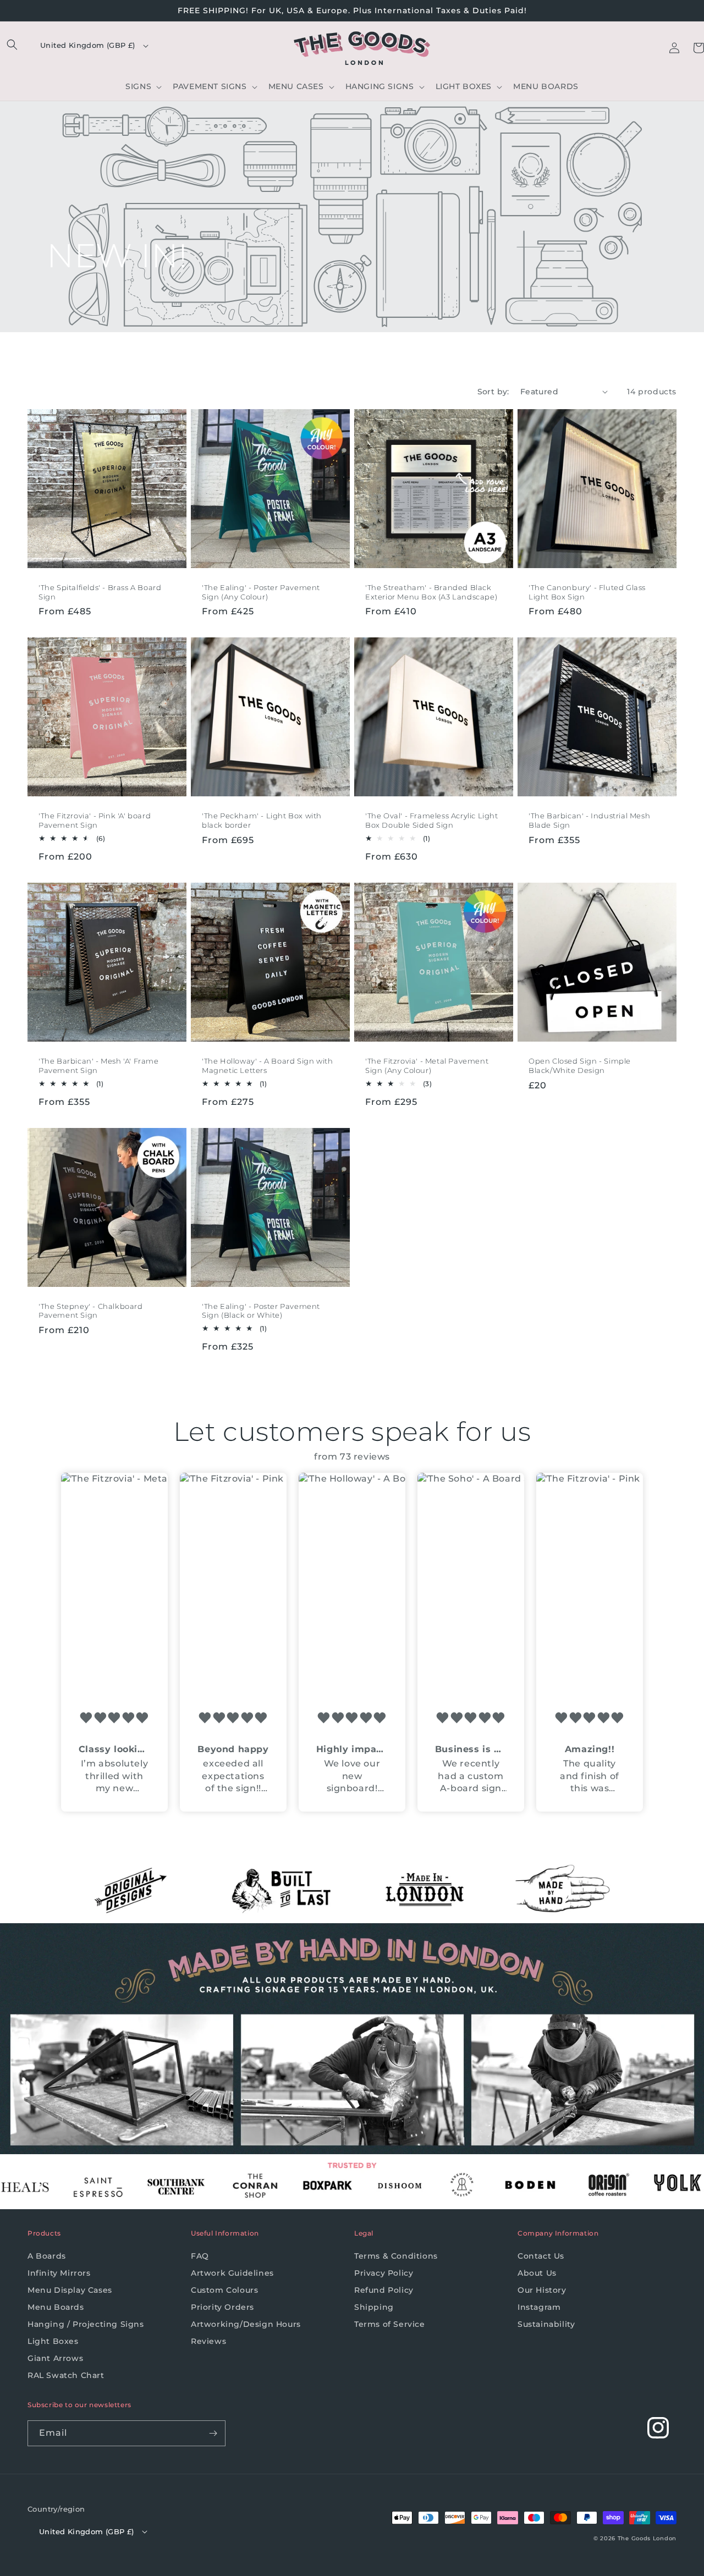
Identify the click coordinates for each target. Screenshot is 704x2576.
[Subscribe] (213, 2433)
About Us (537, 2273)
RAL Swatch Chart (66, 2375)
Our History (542, 2290)
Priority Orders (222, 2307)
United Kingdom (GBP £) (88, 45)
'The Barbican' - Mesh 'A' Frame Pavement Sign (99, 1066)
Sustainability (546, 2324)
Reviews (208, 2341)
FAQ (200, 2256)
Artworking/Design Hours (246, 2324)
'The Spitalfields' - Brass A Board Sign (100, 592)
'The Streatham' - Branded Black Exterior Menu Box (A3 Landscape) (431, 592)
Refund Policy (384, 2290)
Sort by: (493, 392)
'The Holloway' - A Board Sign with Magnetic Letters (267, 1066)
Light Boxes (53, 2341)
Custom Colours (224, 2290)
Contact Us (541, 2256)
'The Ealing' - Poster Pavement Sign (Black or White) (261, 1311)
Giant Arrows (55, 2358)
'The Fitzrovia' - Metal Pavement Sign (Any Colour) (427, 1066)
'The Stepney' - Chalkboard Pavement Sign (91, 1311)
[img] (114, 1718)
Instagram (539, 2307)
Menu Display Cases (70, 2290)
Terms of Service (390, 2324)
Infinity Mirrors (59, 2273)
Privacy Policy (384, 2273)
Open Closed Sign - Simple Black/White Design (580, 1066)
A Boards (47, 2256)
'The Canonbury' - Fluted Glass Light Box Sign (587, 592)
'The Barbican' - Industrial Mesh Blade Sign (589, 820)
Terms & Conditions (396, 2256)
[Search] (12, 45)
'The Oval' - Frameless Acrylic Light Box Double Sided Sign (432, 820)
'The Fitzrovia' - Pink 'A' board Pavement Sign (95, 820)
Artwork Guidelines (232, 2273)
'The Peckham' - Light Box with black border (262, 820)
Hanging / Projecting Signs (86, 2324)
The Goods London (647, 2538)
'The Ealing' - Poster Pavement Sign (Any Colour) (261, 592)
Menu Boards (56, 2307)
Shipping (374, 2307)
